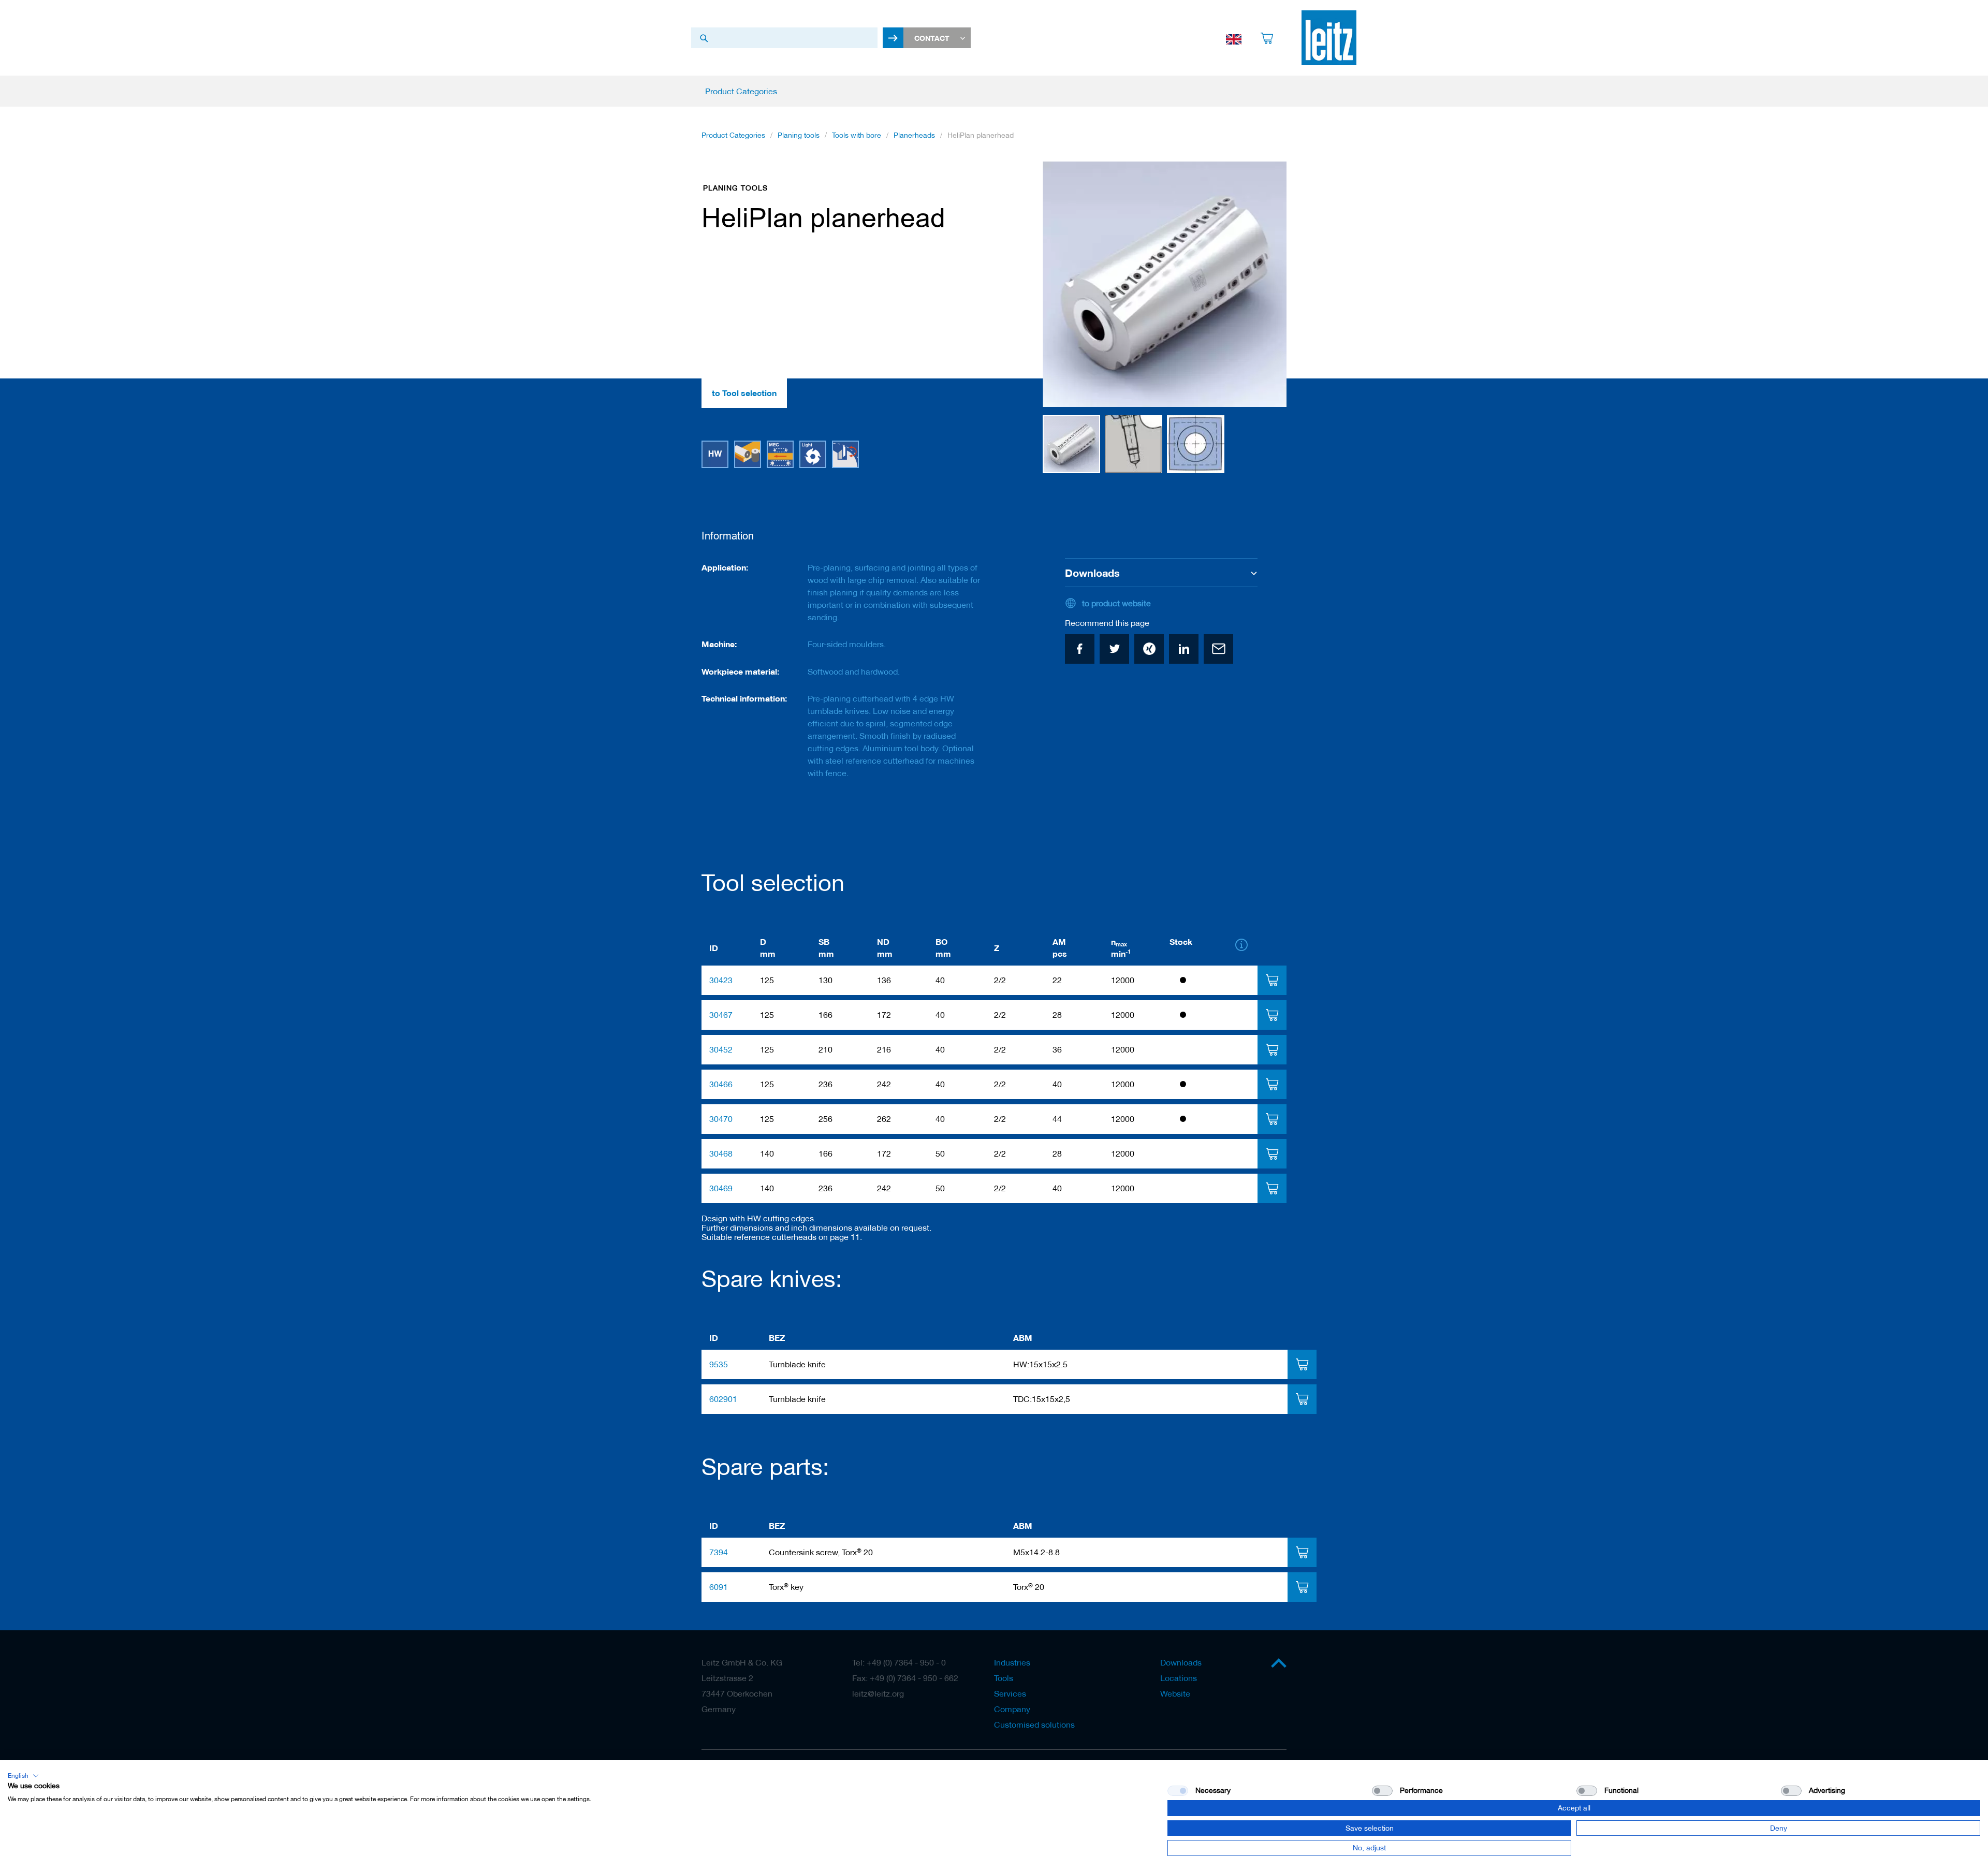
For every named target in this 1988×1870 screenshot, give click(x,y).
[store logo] (1329, 38)
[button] (1063, 285)
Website (1175, 1693)
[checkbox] (1382, 1791)
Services (1010, 1693)
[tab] (1272, 980)
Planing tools (799, 135)
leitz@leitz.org (878, 1693)
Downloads (1181, 1662)
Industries (1012, 1662)
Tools (1004, 1678)
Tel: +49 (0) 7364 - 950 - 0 (899, 1662)
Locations (1179, 1678)
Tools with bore (857, 135)
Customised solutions (1034, 1725)
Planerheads (914, 135)
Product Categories (733, 135)
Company (1012, 1709)
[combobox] (784, 38)
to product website (1116, 603)
